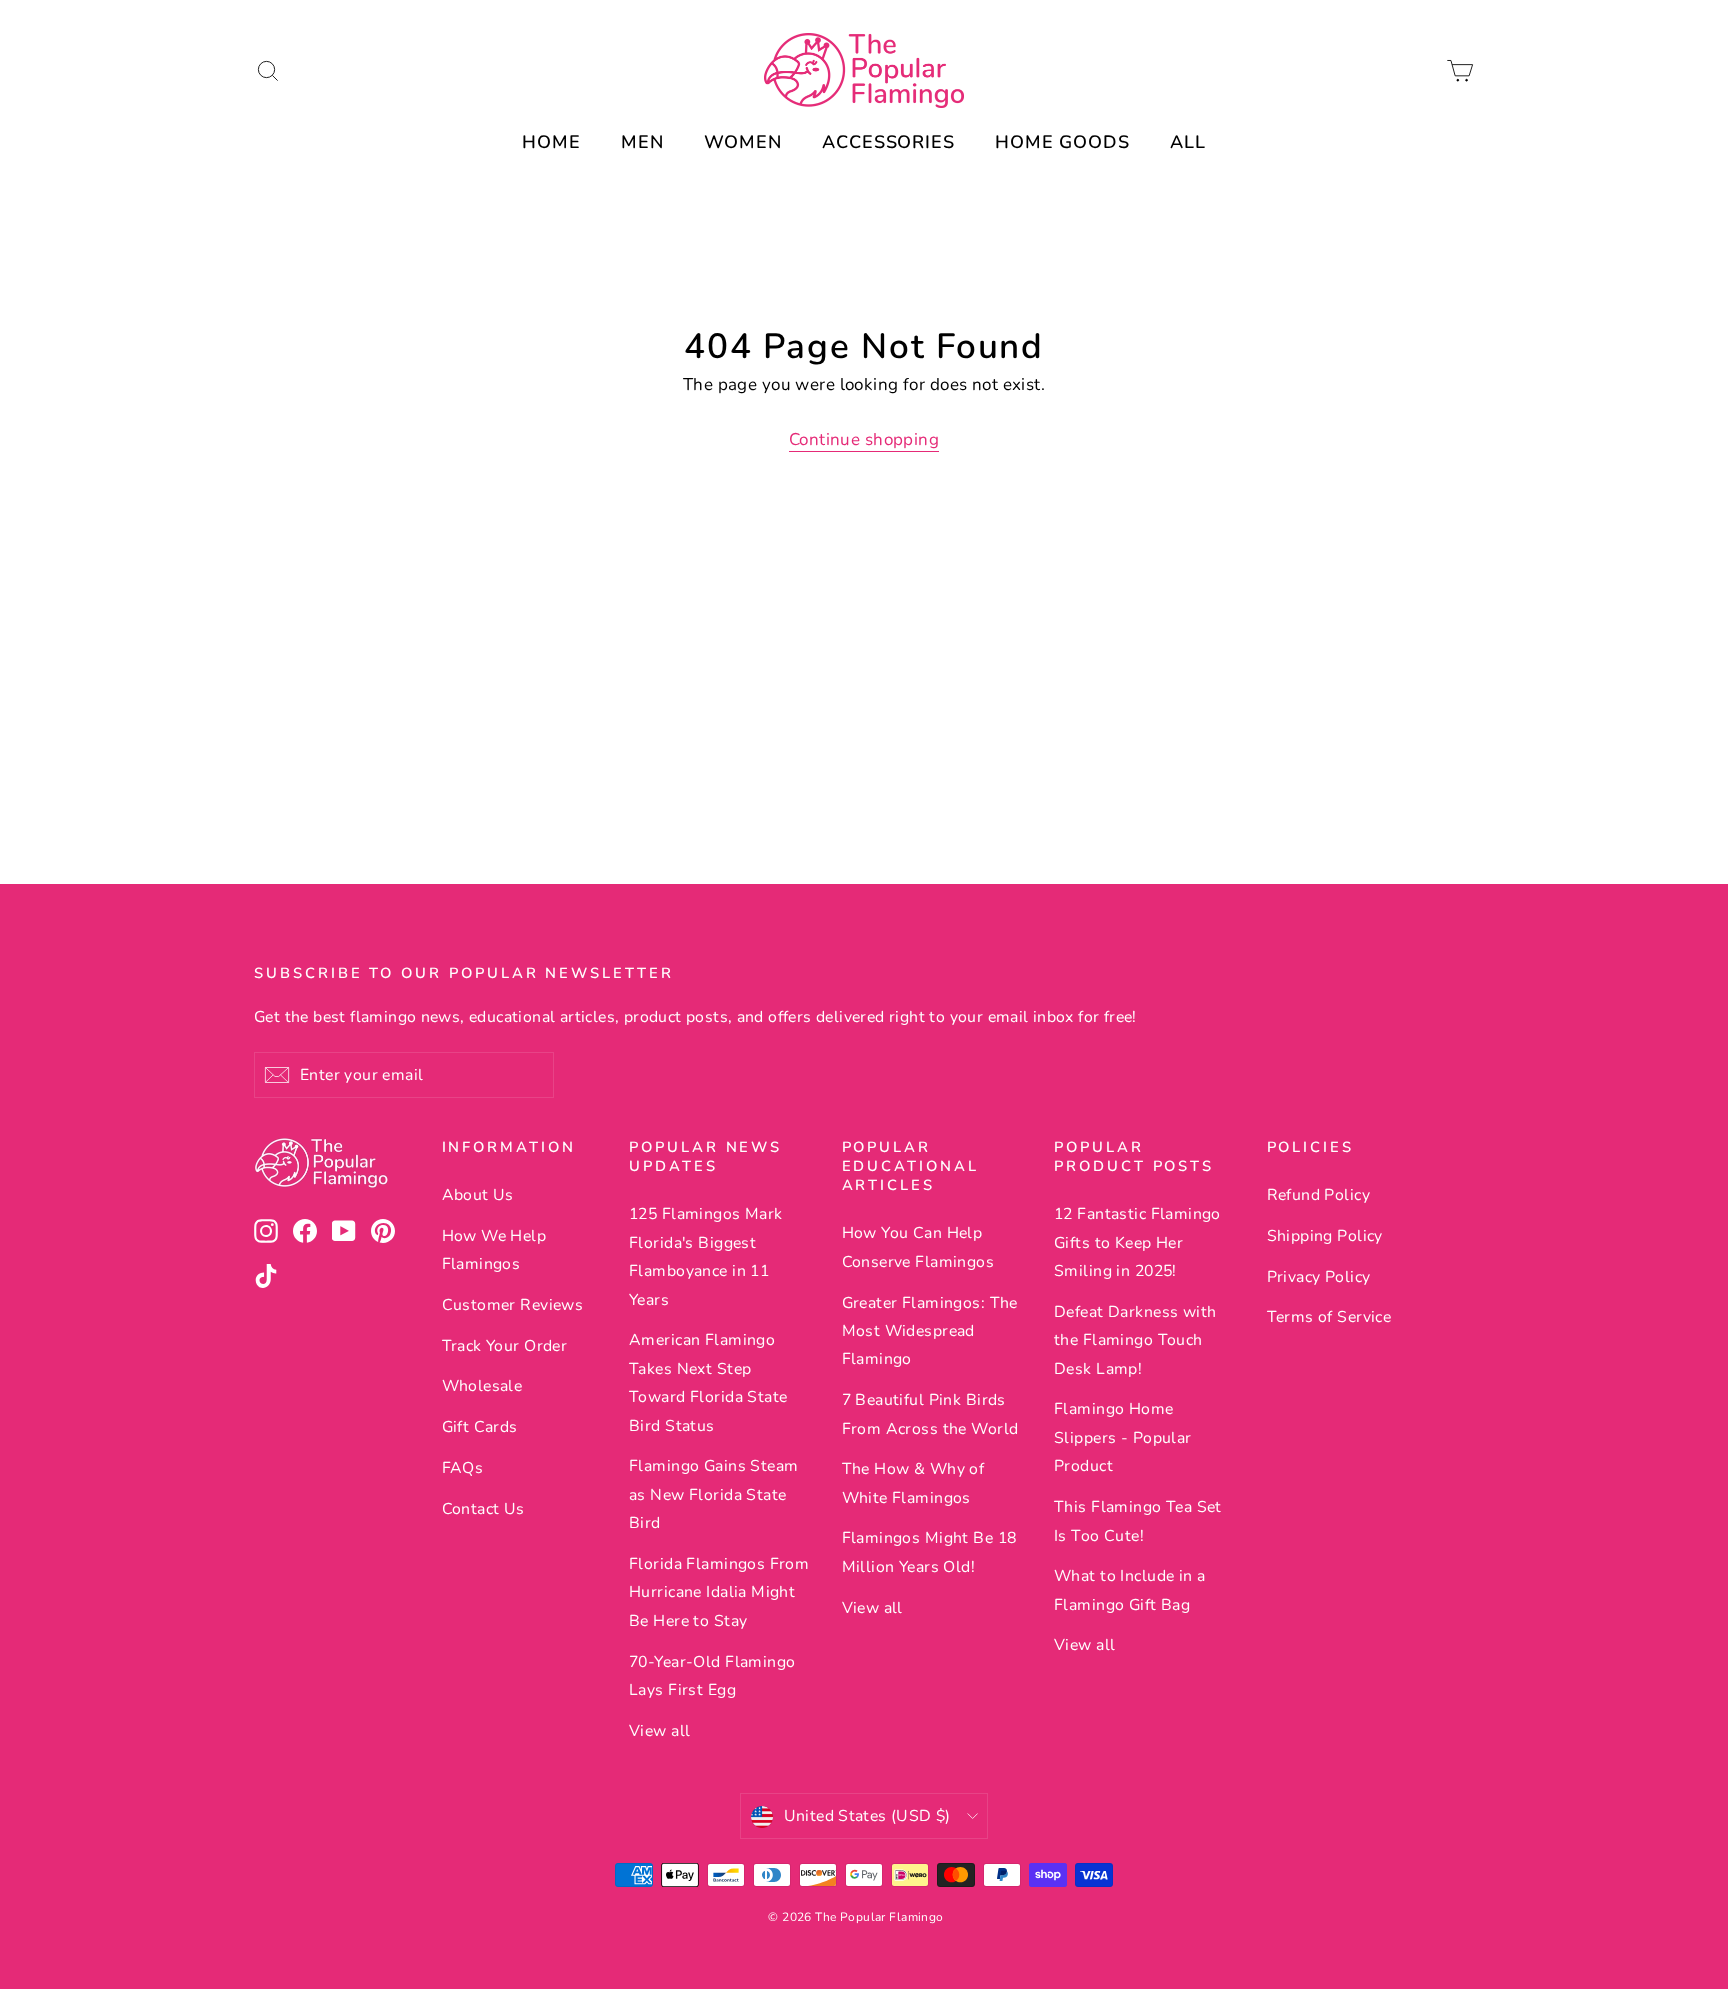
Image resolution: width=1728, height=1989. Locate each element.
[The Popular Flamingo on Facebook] (305, 1230)
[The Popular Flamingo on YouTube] (344, 1230)
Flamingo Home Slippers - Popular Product (1123, 1437)
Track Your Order (505, 1346)
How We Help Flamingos (494, 1250)
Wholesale (482, 1386)
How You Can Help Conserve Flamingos (918, 1247)
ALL (1188, 142)
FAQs (463, 1468)
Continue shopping (864, 439)
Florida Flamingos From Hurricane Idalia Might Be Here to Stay (719, 1592)
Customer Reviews (513, 1305)
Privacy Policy (1319, 1277)
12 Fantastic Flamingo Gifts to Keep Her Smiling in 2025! (1137, 1242)
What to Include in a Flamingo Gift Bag (1130, 1590)
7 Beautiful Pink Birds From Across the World (930, 1414)
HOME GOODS (1062, 142)
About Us (478, 1195)
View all (659, 1731)
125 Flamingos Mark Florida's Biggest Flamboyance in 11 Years (706, 1256)
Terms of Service (1329, 1317)
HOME (551, 142)
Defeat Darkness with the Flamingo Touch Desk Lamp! (1135, 1340)
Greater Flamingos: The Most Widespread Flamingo (930, 1331)
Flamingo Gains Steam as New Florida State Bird (714, 1494)
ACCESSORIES (888, 142)
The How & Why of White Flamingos (913, 1483)
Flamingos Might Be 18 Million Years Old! (929, 1552)
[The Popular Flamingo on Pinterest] (383, 1230)
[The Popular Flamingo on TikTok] (266, 1275)
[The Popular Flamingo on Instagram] (266, 1230)
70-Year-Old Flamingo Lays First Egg (712, 1676)
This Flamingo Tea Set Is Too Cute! (1138, 1521)
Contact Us (483, 1509)
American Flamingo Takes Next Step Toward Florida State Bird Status (708, 1382)
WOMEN (743, 142)
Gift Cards (480, 1427)
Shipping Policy (1325, 1236)
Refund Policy (1319, 1195)
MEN (642, 142)
